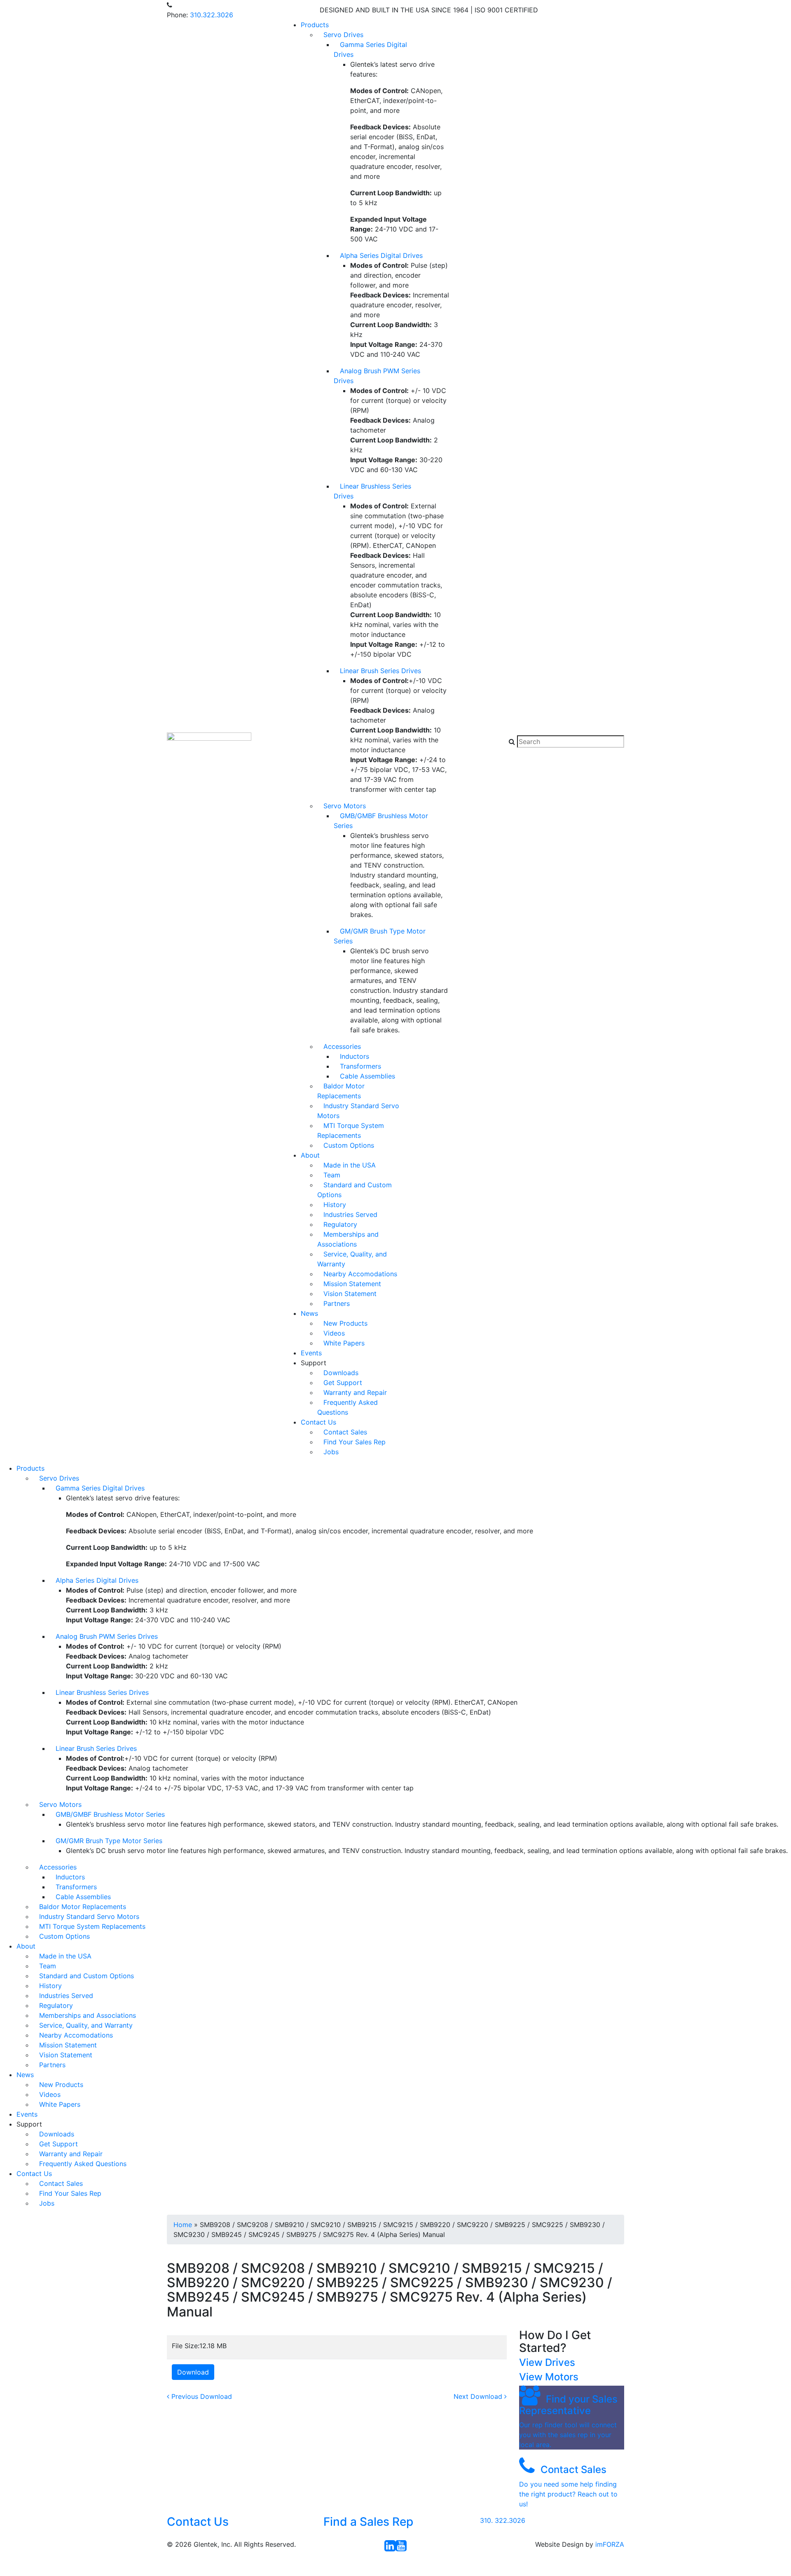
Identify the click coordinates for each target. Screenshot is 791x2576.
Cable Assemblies (367, 1076)
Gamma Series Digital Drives (370, 49)
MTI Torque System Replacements (351, 1130)
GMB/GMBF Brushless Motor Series (381, 821)
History (335, 1205)
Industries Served (350, 1214)
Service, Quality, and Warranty (352, 1259)
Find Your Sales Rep (355, 1442)
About (310, 1155)
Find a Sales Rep (368, 2522)
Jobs (331, 1452)
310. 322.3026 (503, 2520)
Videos (334, 1333)
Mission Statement (352, 1284)
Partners (337, 1303)
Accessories (342, 1046)
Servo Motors (345, 806)
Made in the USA (350, 1165)
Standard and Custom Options (355, 1190)
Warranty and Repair (355, 1392)
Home (183, 2225)
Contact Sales (345, 1432)
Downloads (341, 1373)
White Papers (344, 1343)
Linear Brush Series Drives (380, 671)
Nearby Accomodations (360, 1274)
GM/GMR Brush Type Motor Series (380, 936)
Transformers (360, 1066)
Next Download (479, 2396)
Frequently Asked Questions (348, 1407)
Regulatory (340, 1224)
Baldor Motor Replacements (341, 1091)
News (309, 1313)
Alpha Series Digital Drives (381, 255)
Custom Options (349, 1145)
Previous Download (201, 2396)
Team (332, 1175)
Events (311, 1353)
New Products (345, 1323)
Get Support (343, 1383)
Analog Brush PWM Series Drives (377, 376)
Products (315, 25)
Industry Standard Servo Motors (358, 1111)
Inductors (355, 1056)
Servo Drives (343, 35)
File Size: (186, 2346)
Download (193, 2372)
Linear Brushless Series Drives (372, 491)
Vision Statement (350, 1294)
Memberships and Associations (348, 1239)
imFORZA (610, 2544)
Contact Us (318, 1422)
